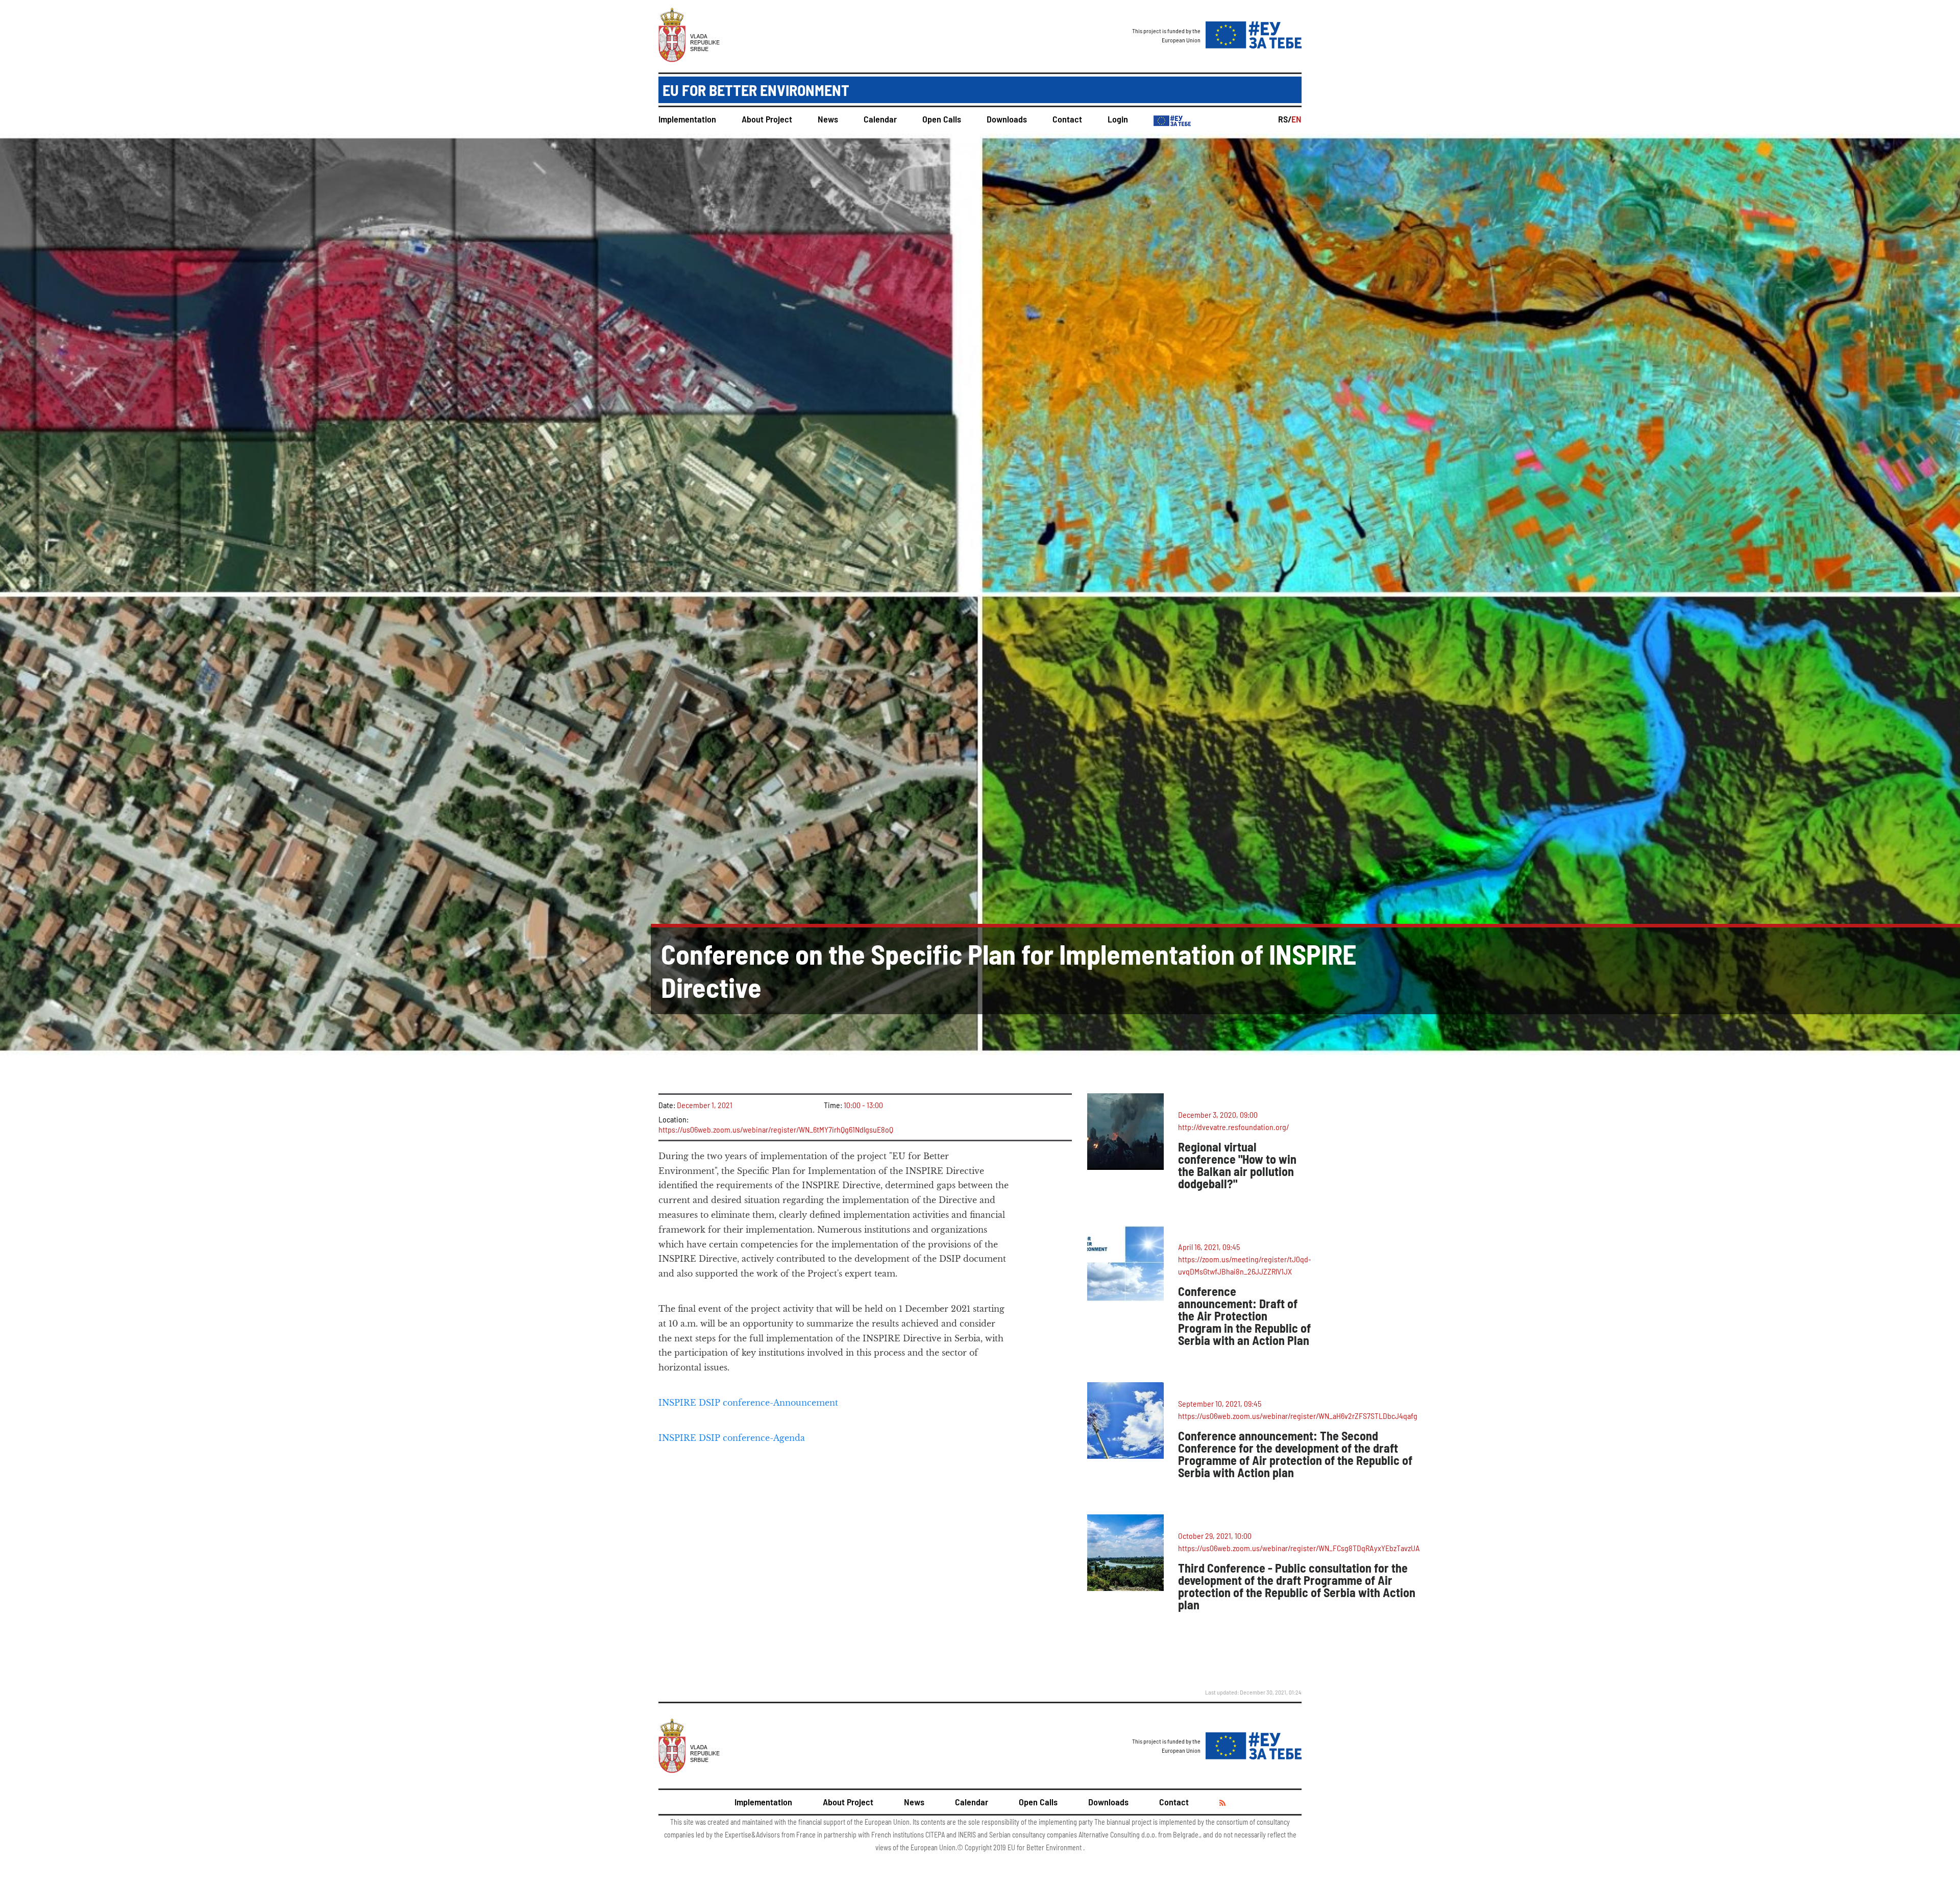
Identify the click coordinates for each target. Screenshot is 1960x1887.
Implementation (687, 119)
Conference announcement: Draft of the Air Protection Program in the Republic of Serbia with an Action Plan (1244, 1316)
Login (1118, 119)
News (828, 119)
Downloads (1007, 119)
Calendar (880, 119)
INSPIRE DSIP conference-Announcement (748, 1403)
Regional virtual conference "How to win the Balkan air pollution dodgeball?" (1237, 1165)
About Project (767, 119)
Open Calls (942, 119)
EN (1296, 119)
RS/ (1285, 119)
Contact (1067, 119)
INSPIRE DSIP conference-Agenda (732, 1438)
